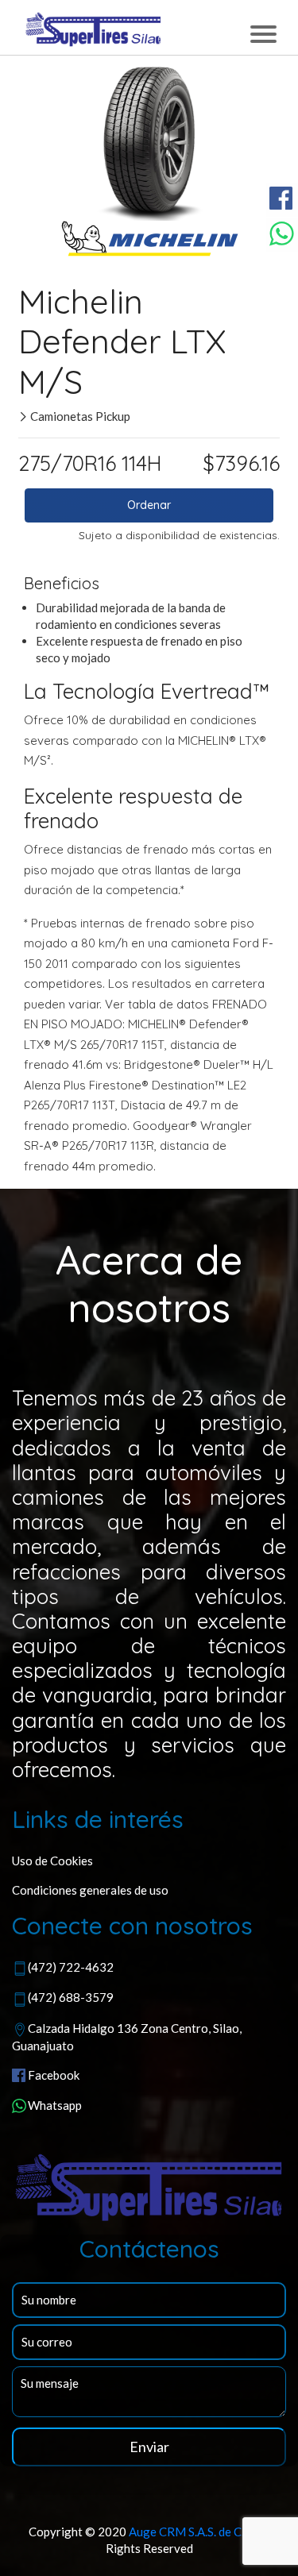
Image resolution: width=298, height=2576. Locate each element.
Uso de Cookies (52, 1861)
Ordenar (149, 505)
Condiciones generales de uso (90, 1890)
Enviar (149, 2447)
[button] (48, 141)
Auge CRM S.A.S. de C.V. (191, 2532)
